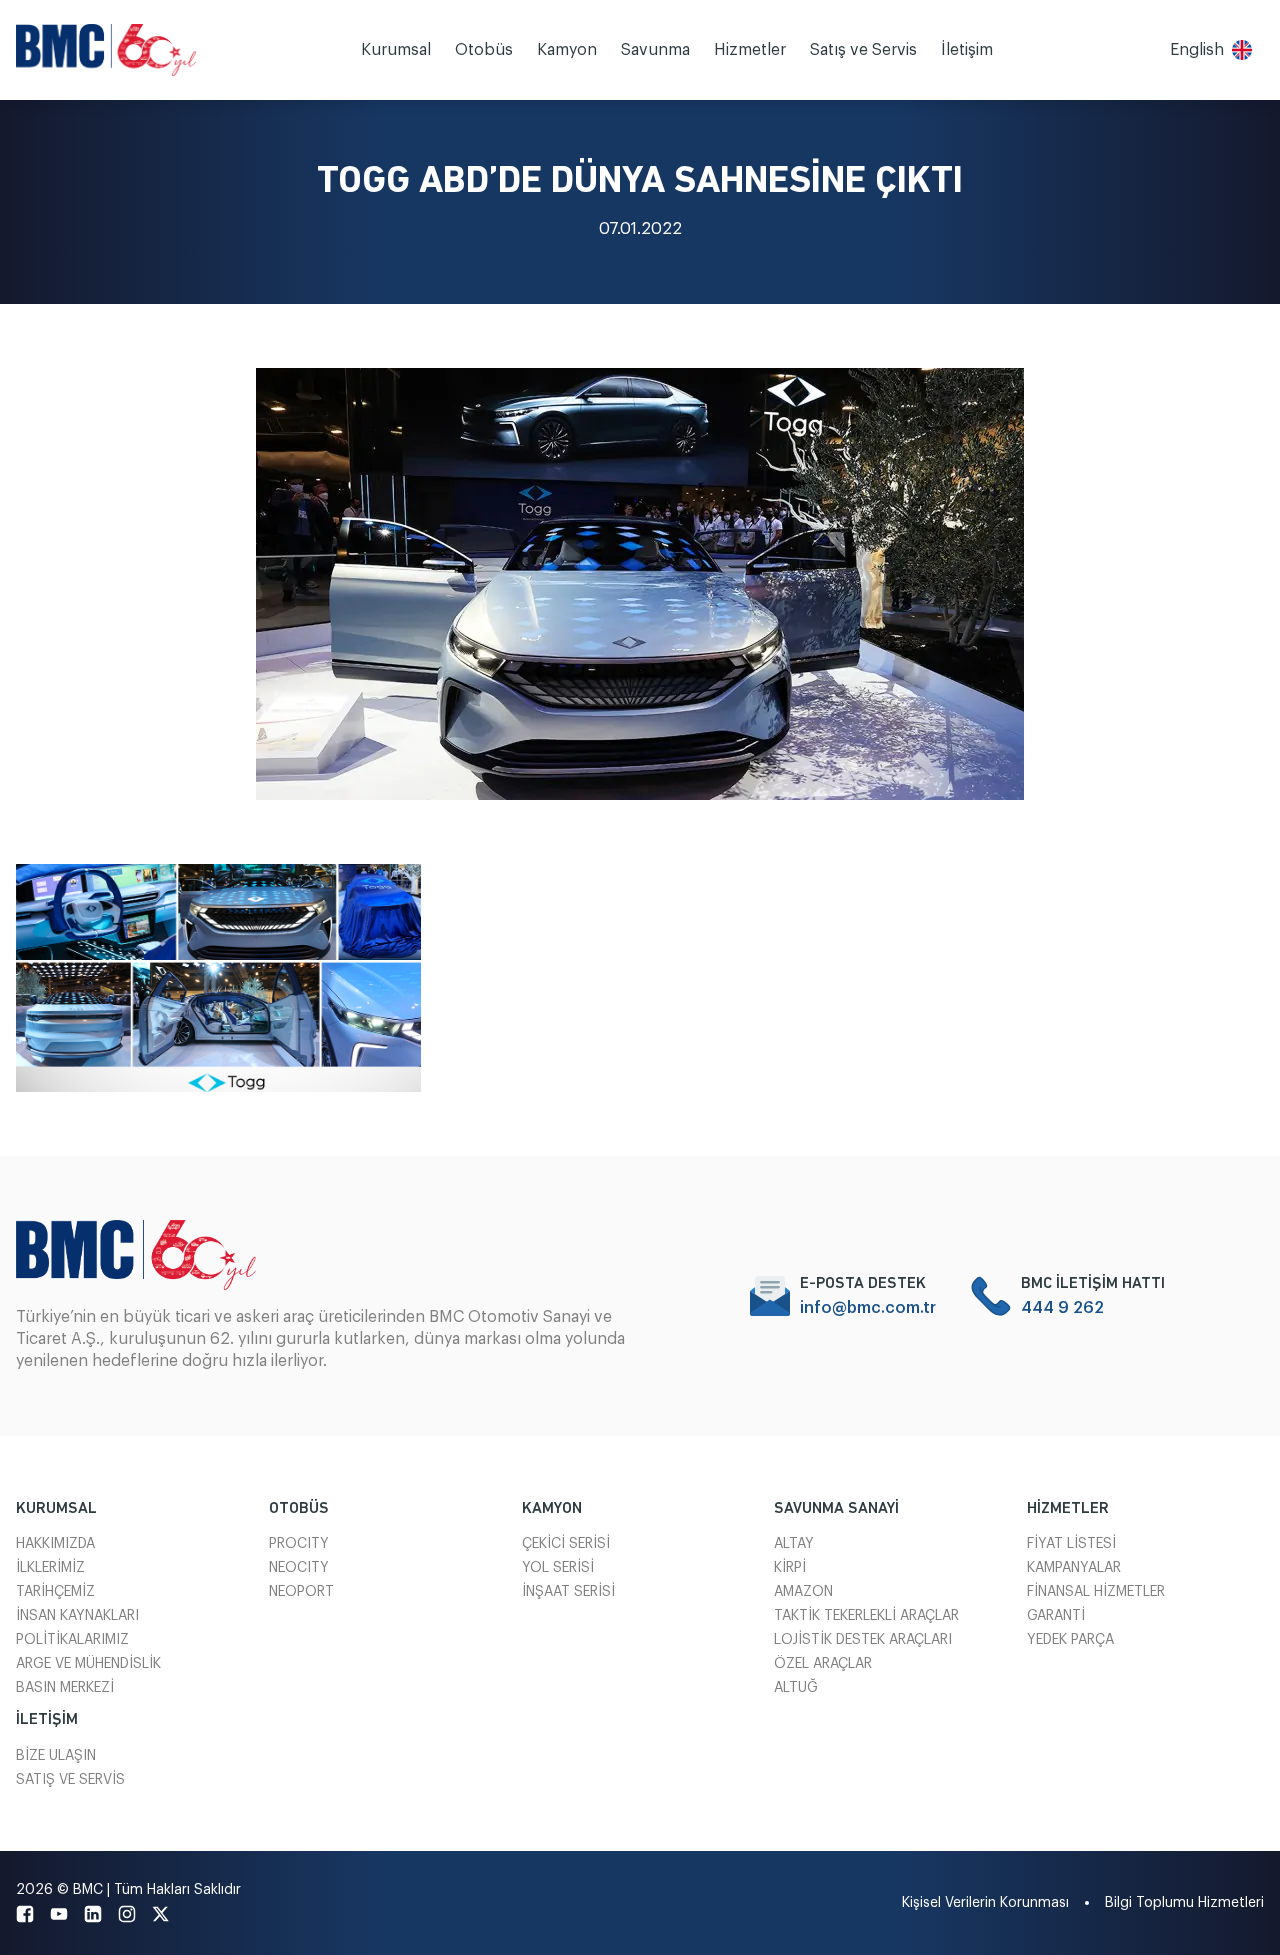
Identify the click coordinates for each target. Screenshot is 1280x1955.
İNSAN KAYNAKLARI (77, 1616)
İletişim (967, 50)
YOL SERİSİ (558, 1568)
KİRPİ (790, 1568)
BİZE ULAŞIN (56, 1756)
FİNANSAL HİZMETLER (1096, 1592)
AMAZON (803, 1592)
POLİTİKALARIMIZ (72, 1640)
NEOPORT (301, 1592)
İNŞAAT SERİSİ (568, 1592)
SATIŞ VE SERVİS (70, 1780)
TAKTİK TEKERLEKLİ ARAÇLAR (866, 1616)
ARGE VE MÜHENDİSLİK (88, 1664)
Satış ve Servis (863, 50)
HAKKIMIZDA (55, 1544)
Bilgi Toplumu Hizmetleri (1184, 1903)
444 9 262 (1062, 1308)
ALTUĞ (796, 1688)
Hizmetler (750, 50)
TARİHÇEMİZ (55, 1592)
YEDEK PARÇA (1070, 1640)
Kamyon (567, 50)
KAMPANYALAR (1074, 1568)
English (1197, 50)
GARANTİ (1056, 1616)
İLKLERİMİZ (50, 1568)
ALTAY (794, 1544)
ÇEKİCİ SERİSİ (566, 1544)
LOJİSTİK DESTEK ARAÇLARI (863, 1640)
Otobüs (484, 50)
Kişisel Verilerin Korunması (985, 1903)
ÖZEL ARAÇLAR (823, 1664)
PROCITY (299, 1544)
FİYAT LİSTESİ (1071, 1544)
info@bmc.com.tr (868, 1308)
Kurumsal (396, 50)
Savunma (655, 50)
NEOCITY (299, 1568)
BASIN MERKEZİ (65, 1688)
